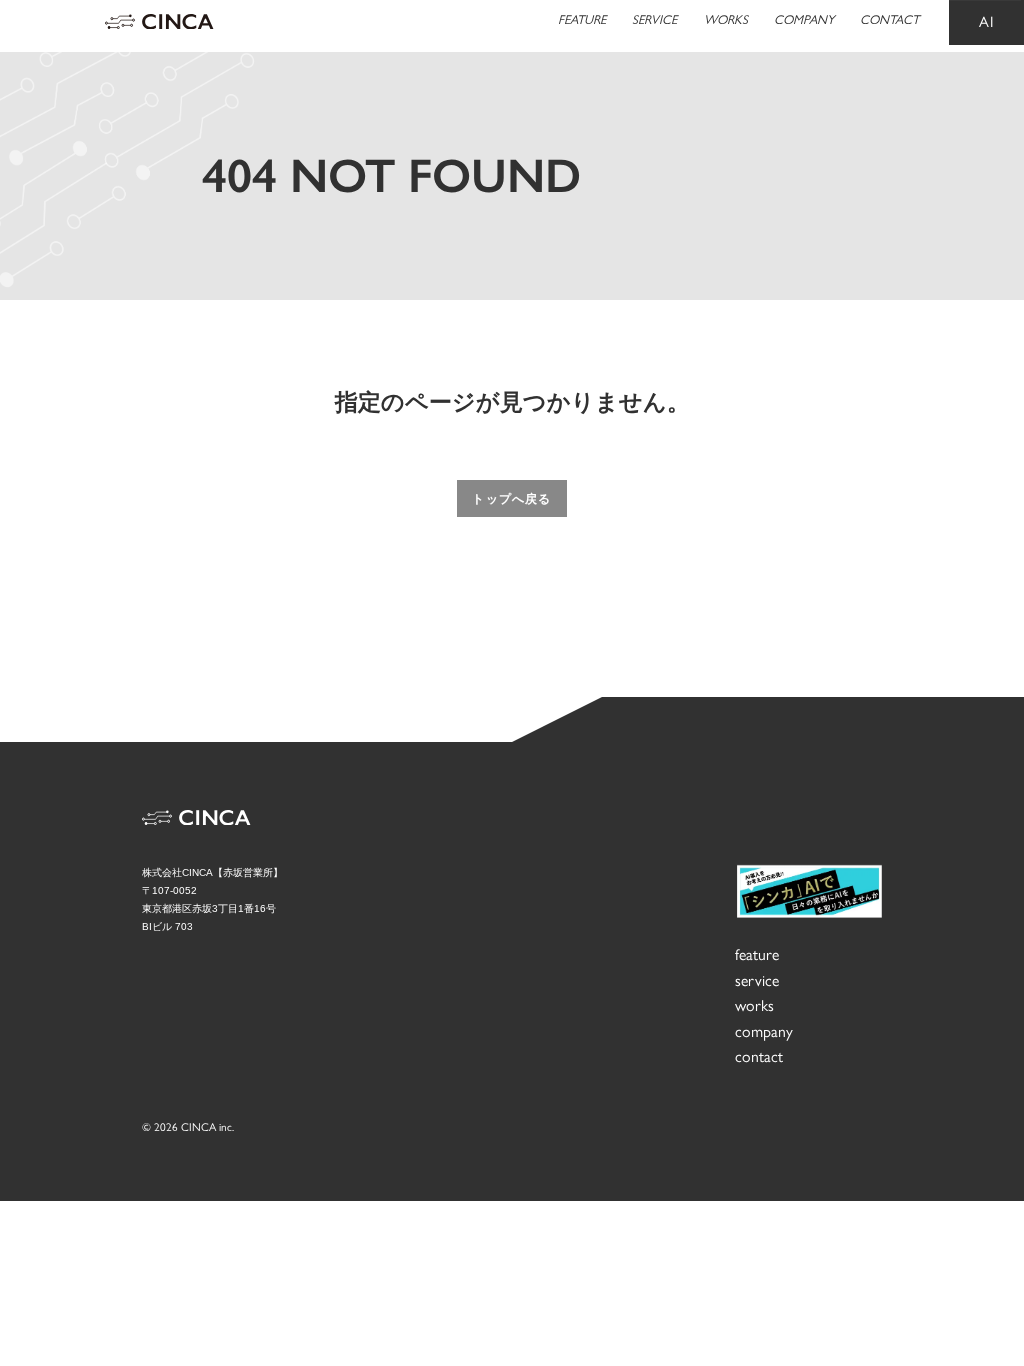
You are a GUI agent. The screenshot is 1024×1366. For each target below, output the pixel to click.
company (764, 1031)
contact (759, 1056)
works (754, 1005)
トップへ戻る (511, 499)
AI (987, 22)
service (757, 980)
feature (757, 954)
